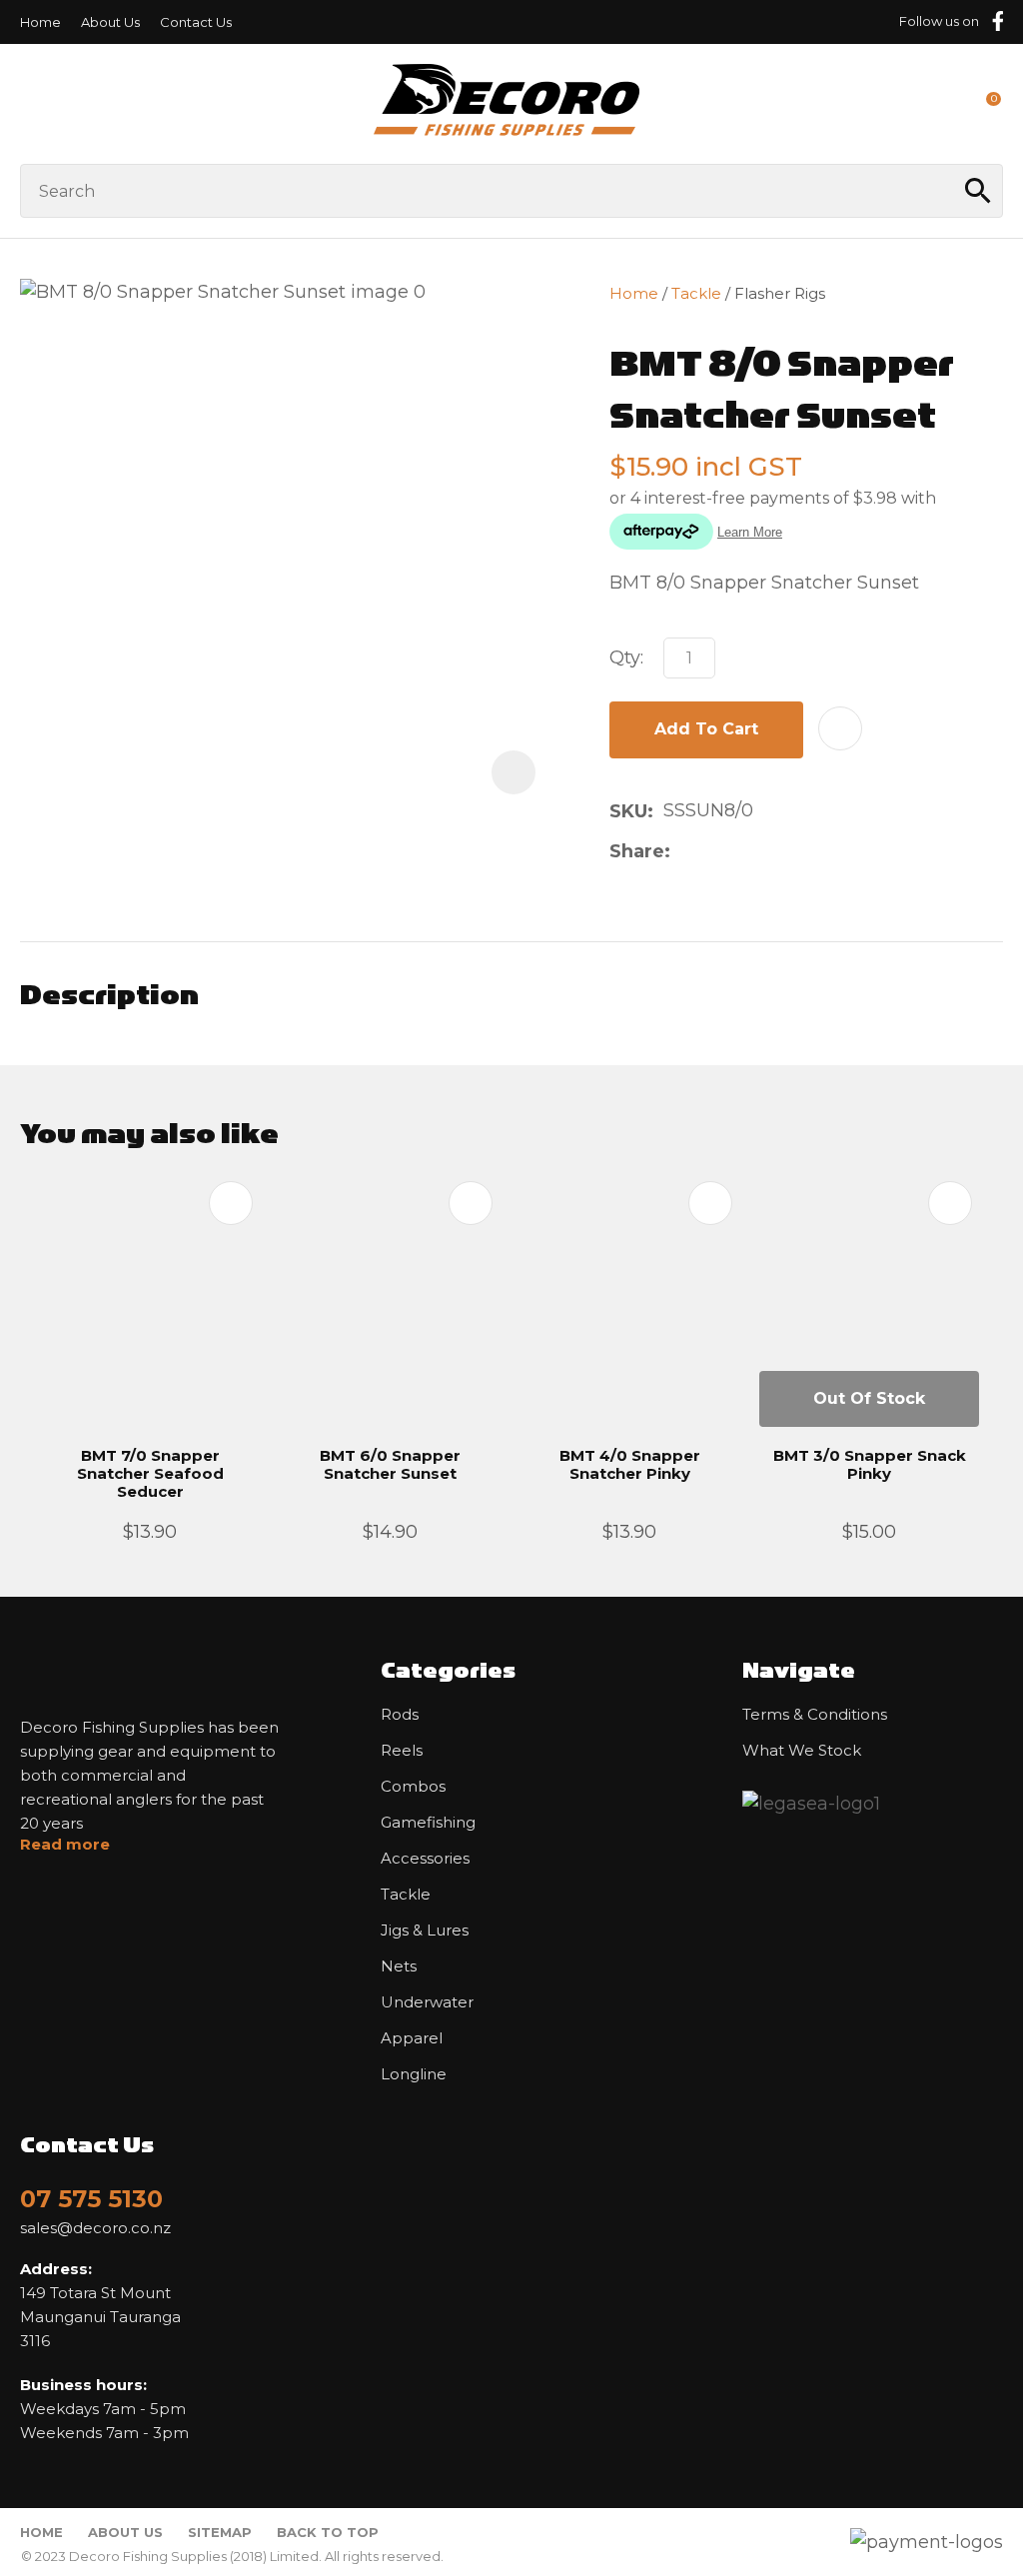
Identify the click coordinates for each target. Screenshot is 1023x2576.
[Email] (744, 851)
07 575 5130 (91, 2199)
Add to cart (706, 729)
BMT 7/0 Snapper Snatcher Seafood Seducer (150, 1473)
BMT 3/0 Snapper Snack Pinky (870, 1464)
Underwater (427, 2002)
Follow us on (939, 21)
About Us (110, 22)
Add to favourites (231, 1203)
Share (637, 851)
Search (979, 191)
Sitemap (220, 2532)
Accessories (425, 1859)
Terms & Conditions (815, 1715)
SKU (628, 811)
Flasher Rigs (780, 293)
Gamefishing (428, 1823)
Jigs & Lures (425, 1931)
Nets (399, 1966)
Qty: (626, 657)
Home (40, 22)
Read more (65, 1845)
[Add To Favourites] (840, 728)
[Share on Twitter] (712, 851)
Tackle (696, 293)
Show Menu (32, 103)
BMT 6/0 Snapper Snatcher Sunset (390, 1464)
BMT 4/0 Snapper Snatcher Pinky (630, 1464)
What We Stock (802, 1751)
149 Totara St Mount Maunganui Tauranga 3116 (100, 2305)
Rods (400, 1715)
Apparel (412, 2038)
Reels (402, 1751)
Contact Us (196, 22)
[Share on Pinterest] (775, 851)
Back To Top (328, 2532)
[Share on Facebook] (684, 851)
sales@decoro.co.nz (95, 2228)
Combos (413, 1787)
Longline (414, 2074)
